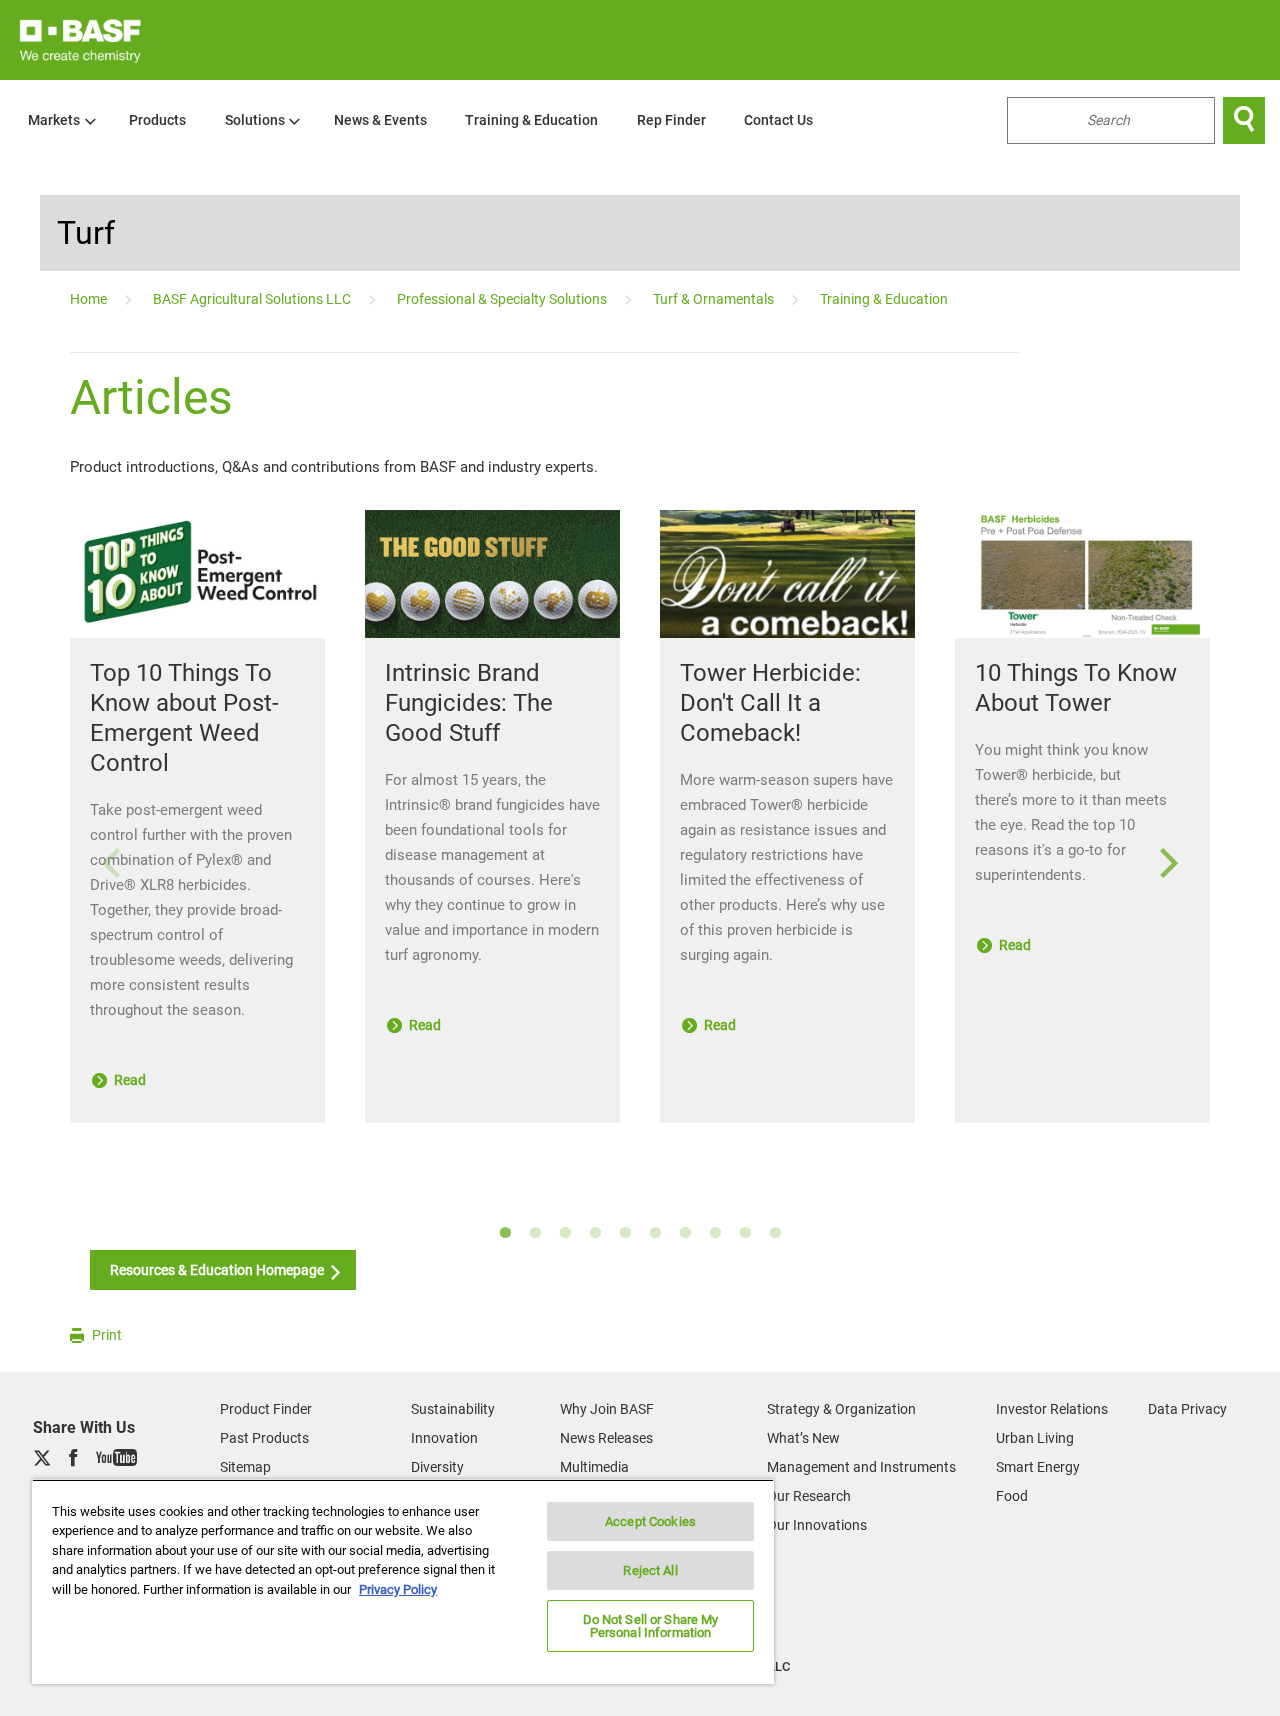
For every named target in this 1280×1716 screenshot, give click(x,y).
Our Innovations (817, 1525)
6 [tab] (655, 1233)
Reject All (650, 1570)
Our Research (809, 1496)
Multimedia (594, 1467)
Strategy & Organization (841, 1409)
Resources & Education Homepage (218, 1270)
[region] (403, 1581)
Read (128, 1080)
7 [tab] (685, 1233)
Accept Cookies (650, 1521)
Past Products (264, 1438)
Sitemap (245, 1467)
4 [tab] (595, 1233)
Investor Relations (1052, 1409)
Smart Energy (1038, 1467)
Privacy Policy (398, 1589)
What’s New (803, 1438)
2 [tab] (535, 1233)
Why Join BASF (607, 1409)
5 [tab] (625, 1233)
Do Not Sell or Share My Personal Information (651, 1626)
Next (1169, 864)
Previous (111, 864)
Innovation (444, 1438)
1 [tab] (505, 1233)
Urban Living (1035, 1438)
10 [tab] (775, 1233)
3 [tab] (565, 1233)
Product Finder (266, 1409)
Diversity (437, 1467)
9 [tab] (745, 1233)
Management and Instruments (861, 1467)
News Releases (606, 1438)
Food (1012, 1496)
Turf (86, 233)
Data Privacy (1187, 1409)
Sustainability (453, 1409)
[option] (640, 841)
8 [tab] (715, 1233)
